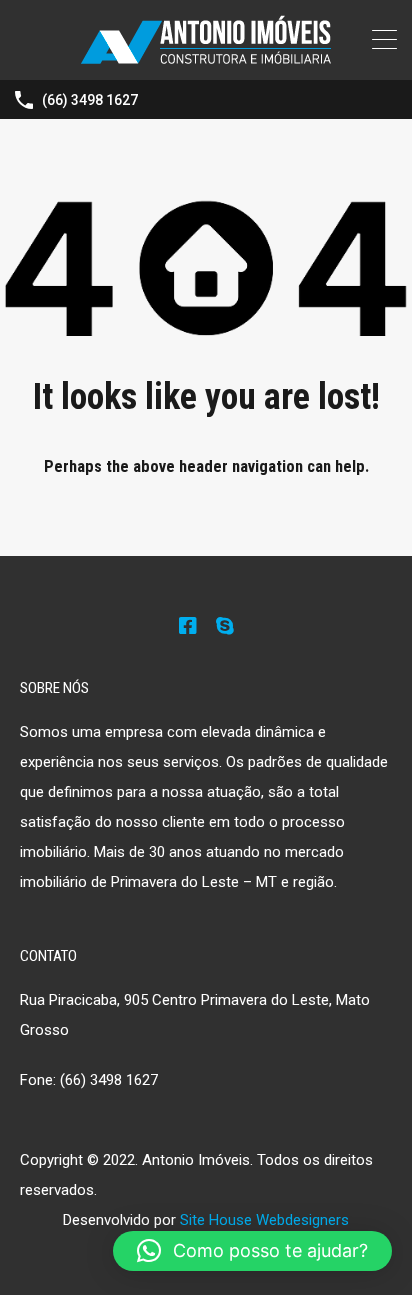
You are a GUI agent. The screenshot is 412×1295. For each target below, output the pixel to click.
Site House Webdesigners (264, 1220)
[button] (252, 1251)
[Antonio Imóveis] (206, 56)
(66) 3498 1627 (90, 100)
